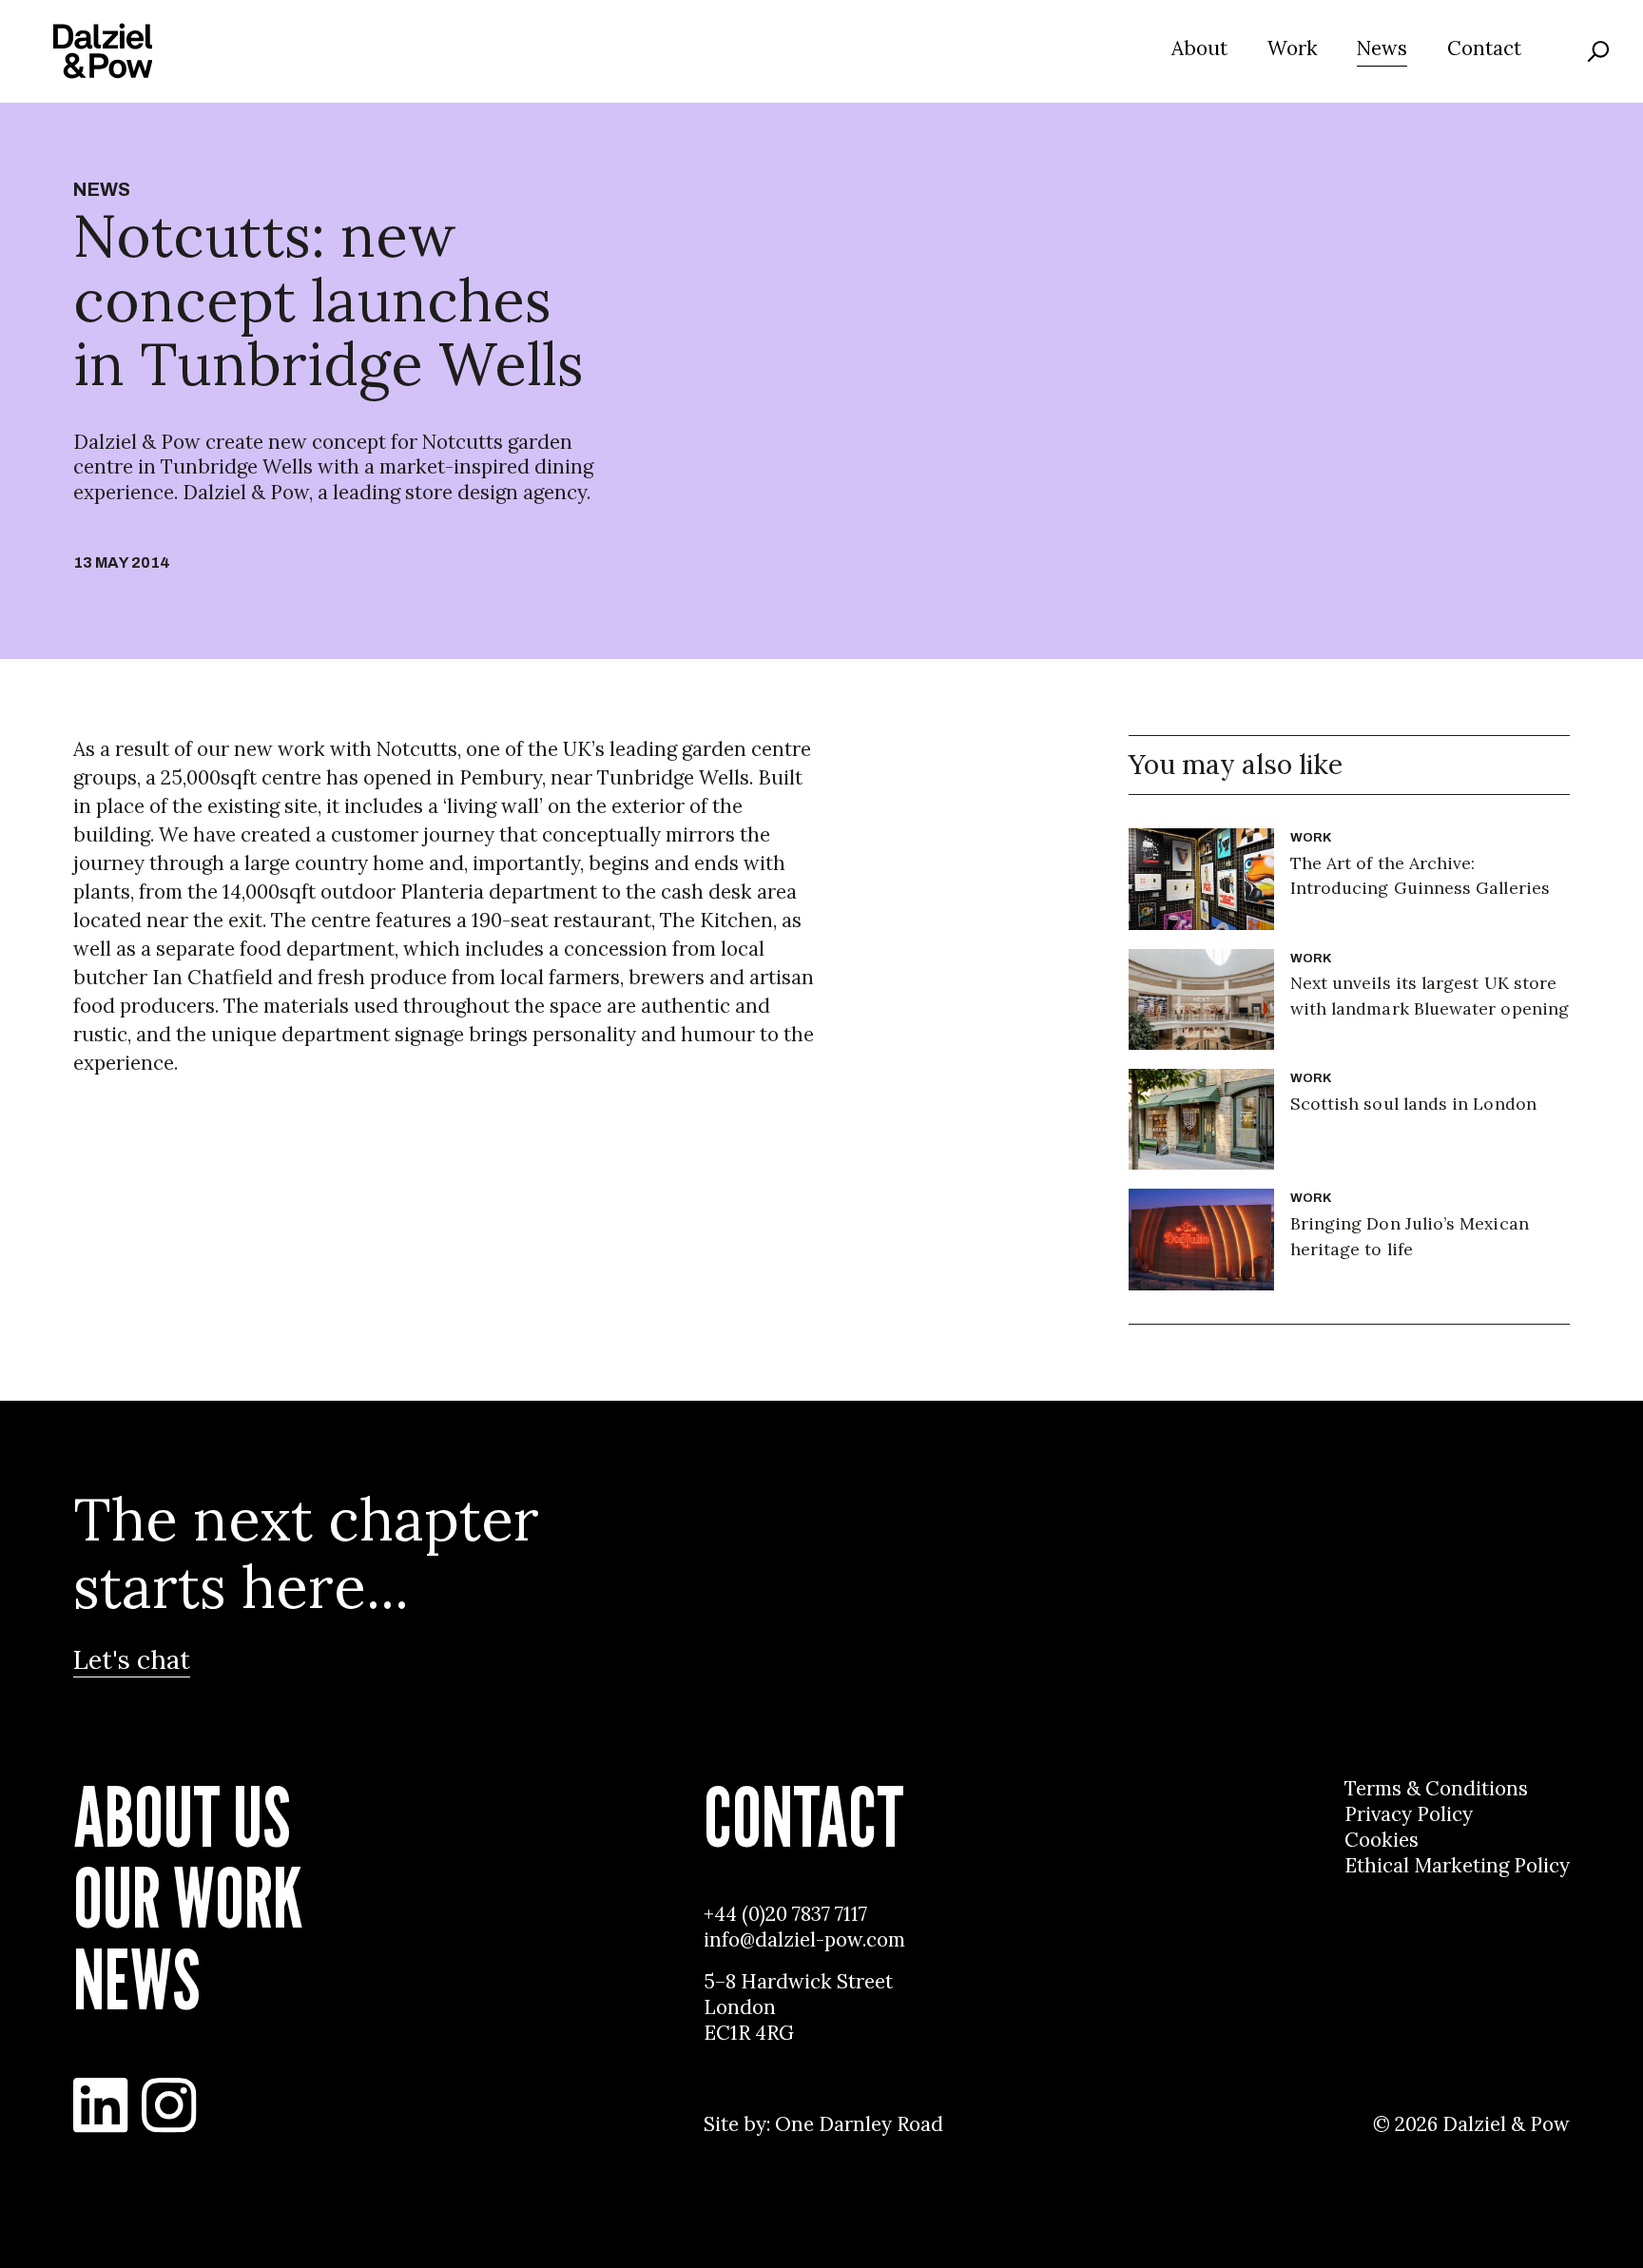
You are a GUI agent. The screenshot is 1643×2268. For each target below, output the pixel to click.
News (1382, 48)
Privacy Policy (1409, 1814)
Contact (1484, 48)
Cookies (1382, 1840)
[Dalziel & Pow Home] (103, 51)
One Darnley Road (859, 2124)
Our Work (188, 1898)
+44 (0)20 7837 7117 (785, 1914)
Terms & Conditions (1436, 1789)
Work (1293, 48)
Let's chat (132, 1659)
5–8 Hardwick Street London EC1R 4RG (798, 2007)
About (1199, 48)
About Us (182, 1817)
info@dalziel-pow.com (804, 1940)
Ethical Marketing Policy (1457, 1866)
